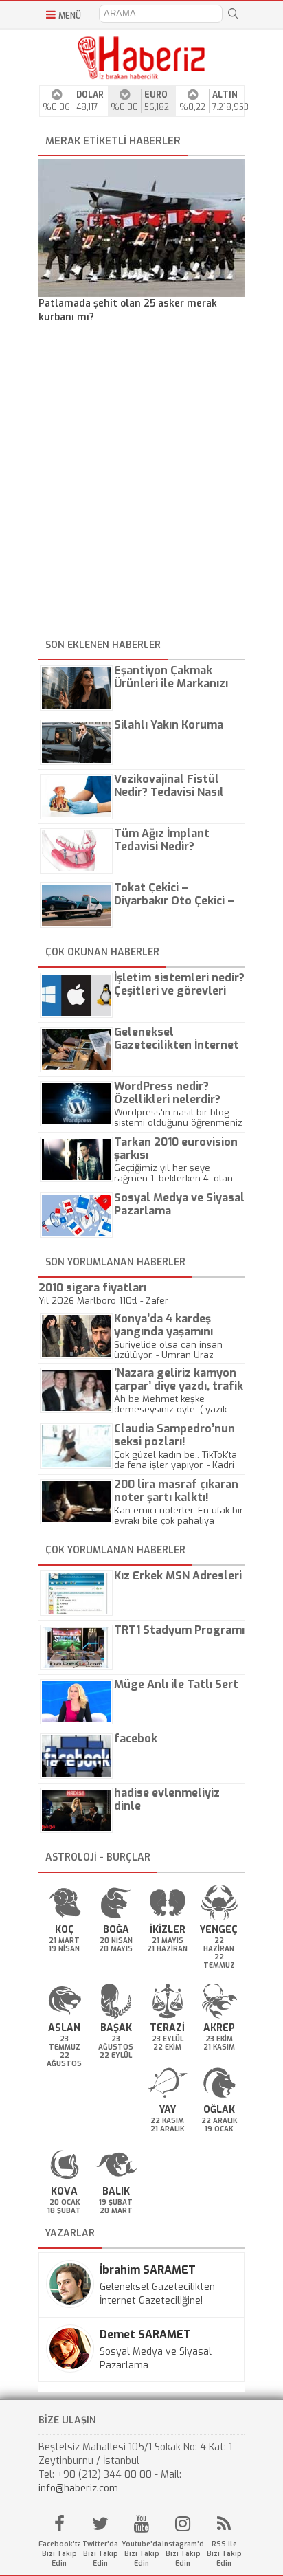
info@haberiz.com (78, 2488)
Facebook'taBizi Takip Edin (59, 2554)
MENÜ (70, 16)
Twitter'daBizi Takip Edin (100, 2554)
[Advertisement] (141, 483)
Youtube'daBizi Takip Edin (141, 2554)
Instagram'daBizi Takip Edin (183, 2554)
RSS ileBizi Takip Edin (224, 2554)
